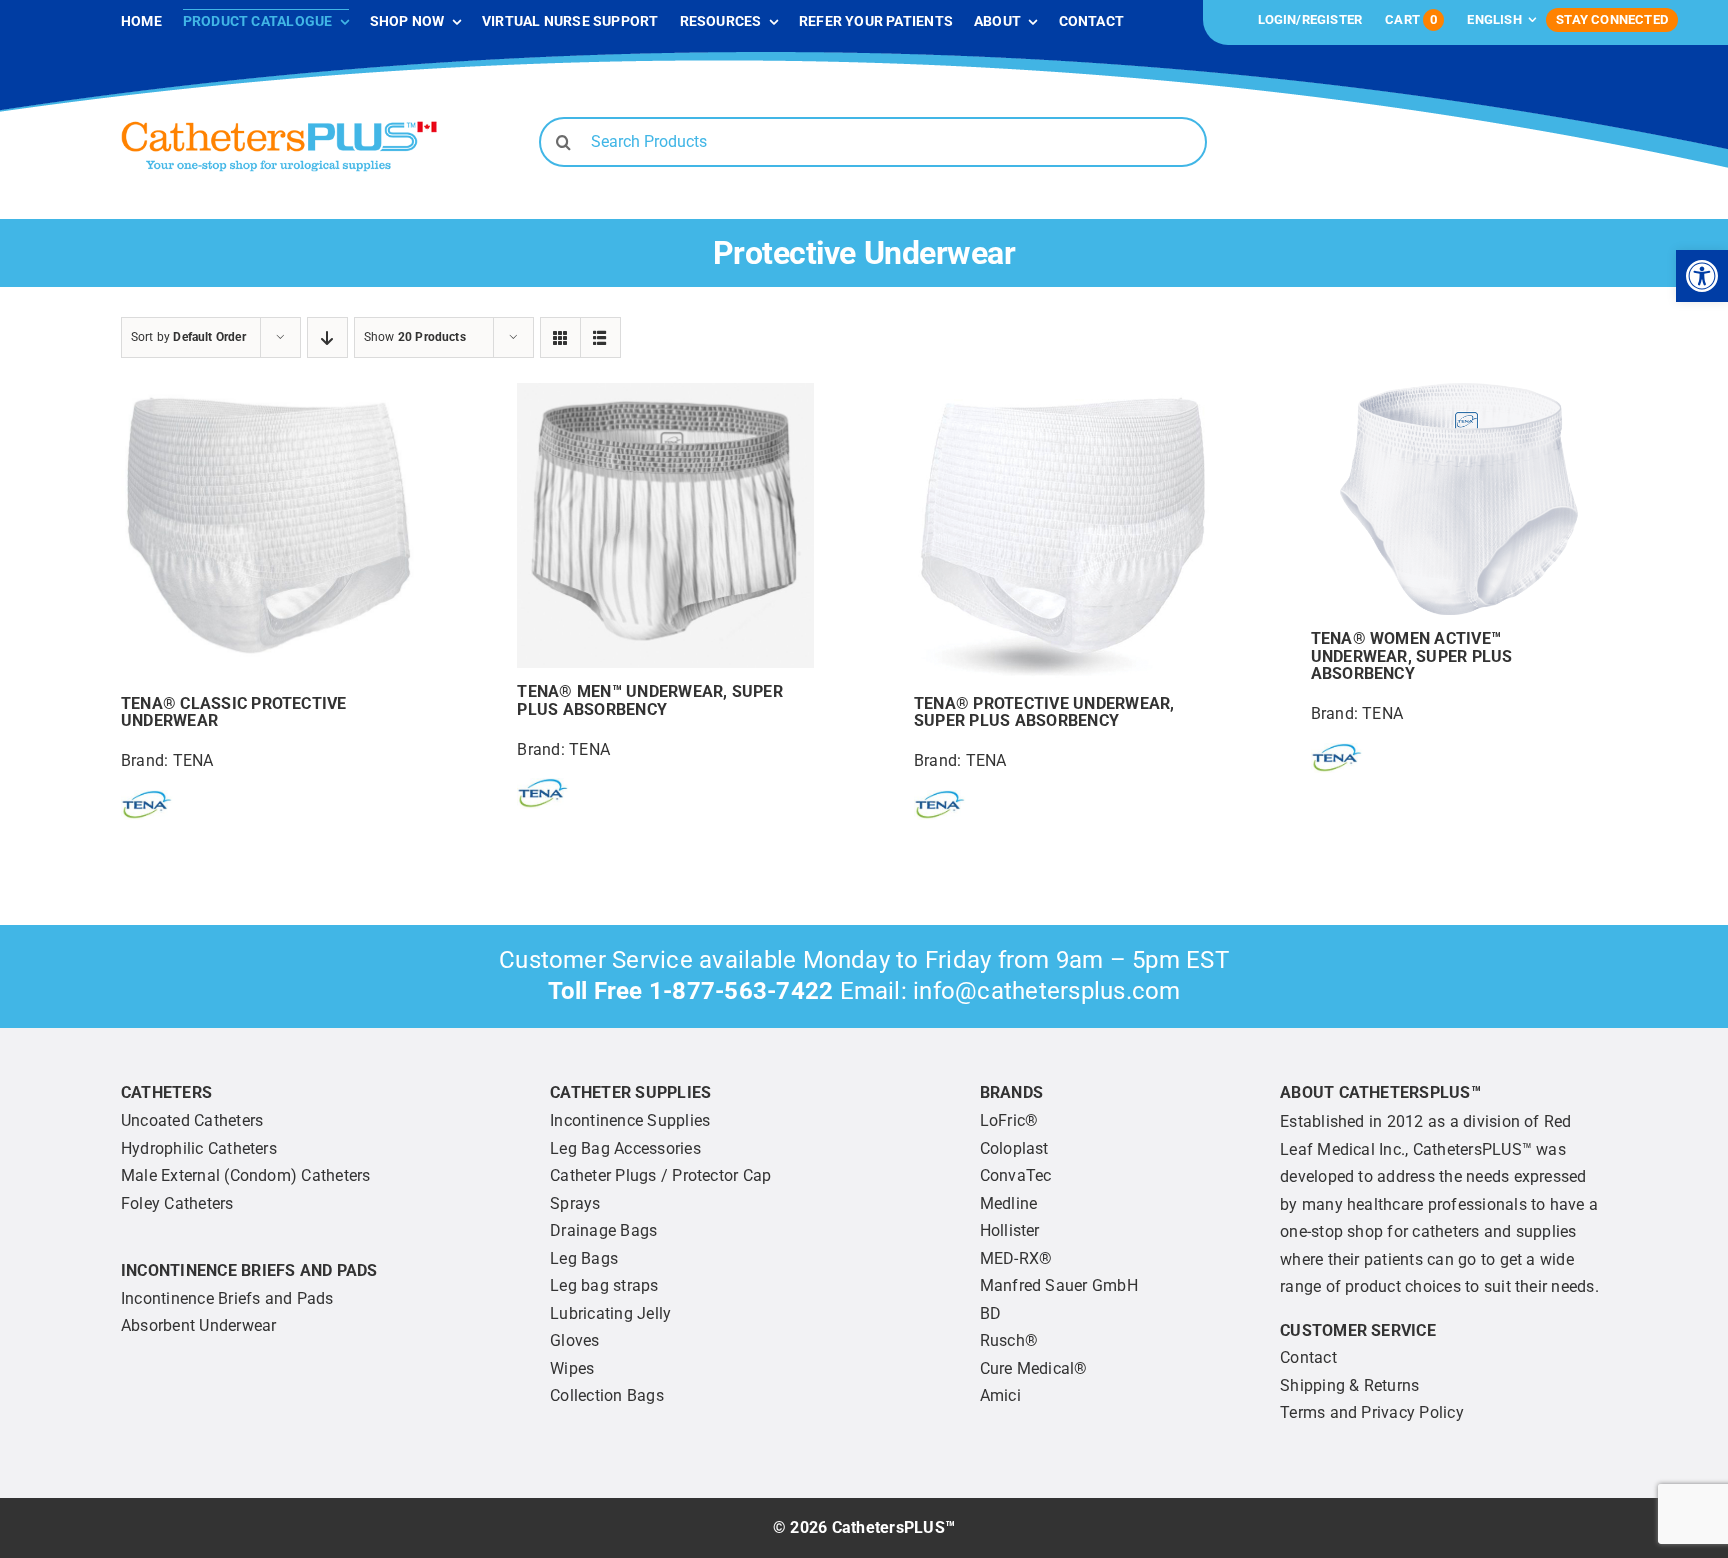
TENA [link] (193, 760)
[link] (1702, 276)
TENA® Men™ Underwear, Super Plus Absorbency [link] (649, 700)
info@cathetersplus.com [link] (1046, 991)
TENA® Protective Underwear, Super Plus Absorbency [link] (1044, 712)
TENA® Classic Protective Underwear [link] (234, 712)
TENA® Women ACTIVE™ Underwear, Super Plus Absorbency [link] (1412, 656)
